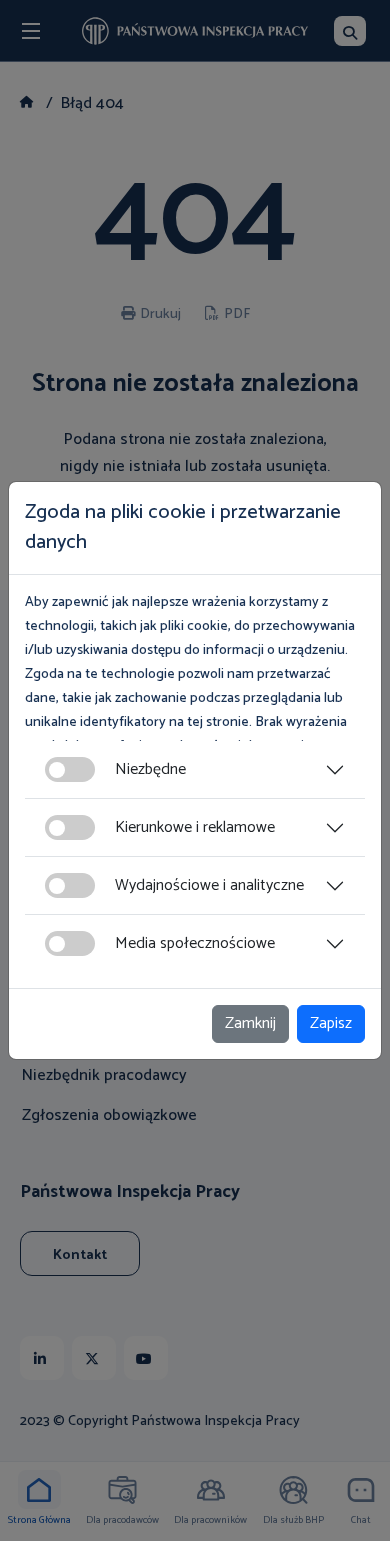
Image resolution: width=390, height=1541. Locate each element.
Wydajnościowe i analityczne (209, 885)
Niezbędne (150, 769)
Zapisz (331, 1023)
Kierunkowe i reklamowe (195, 827)
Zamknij (250, 1023)
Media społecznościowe (195, 943)
